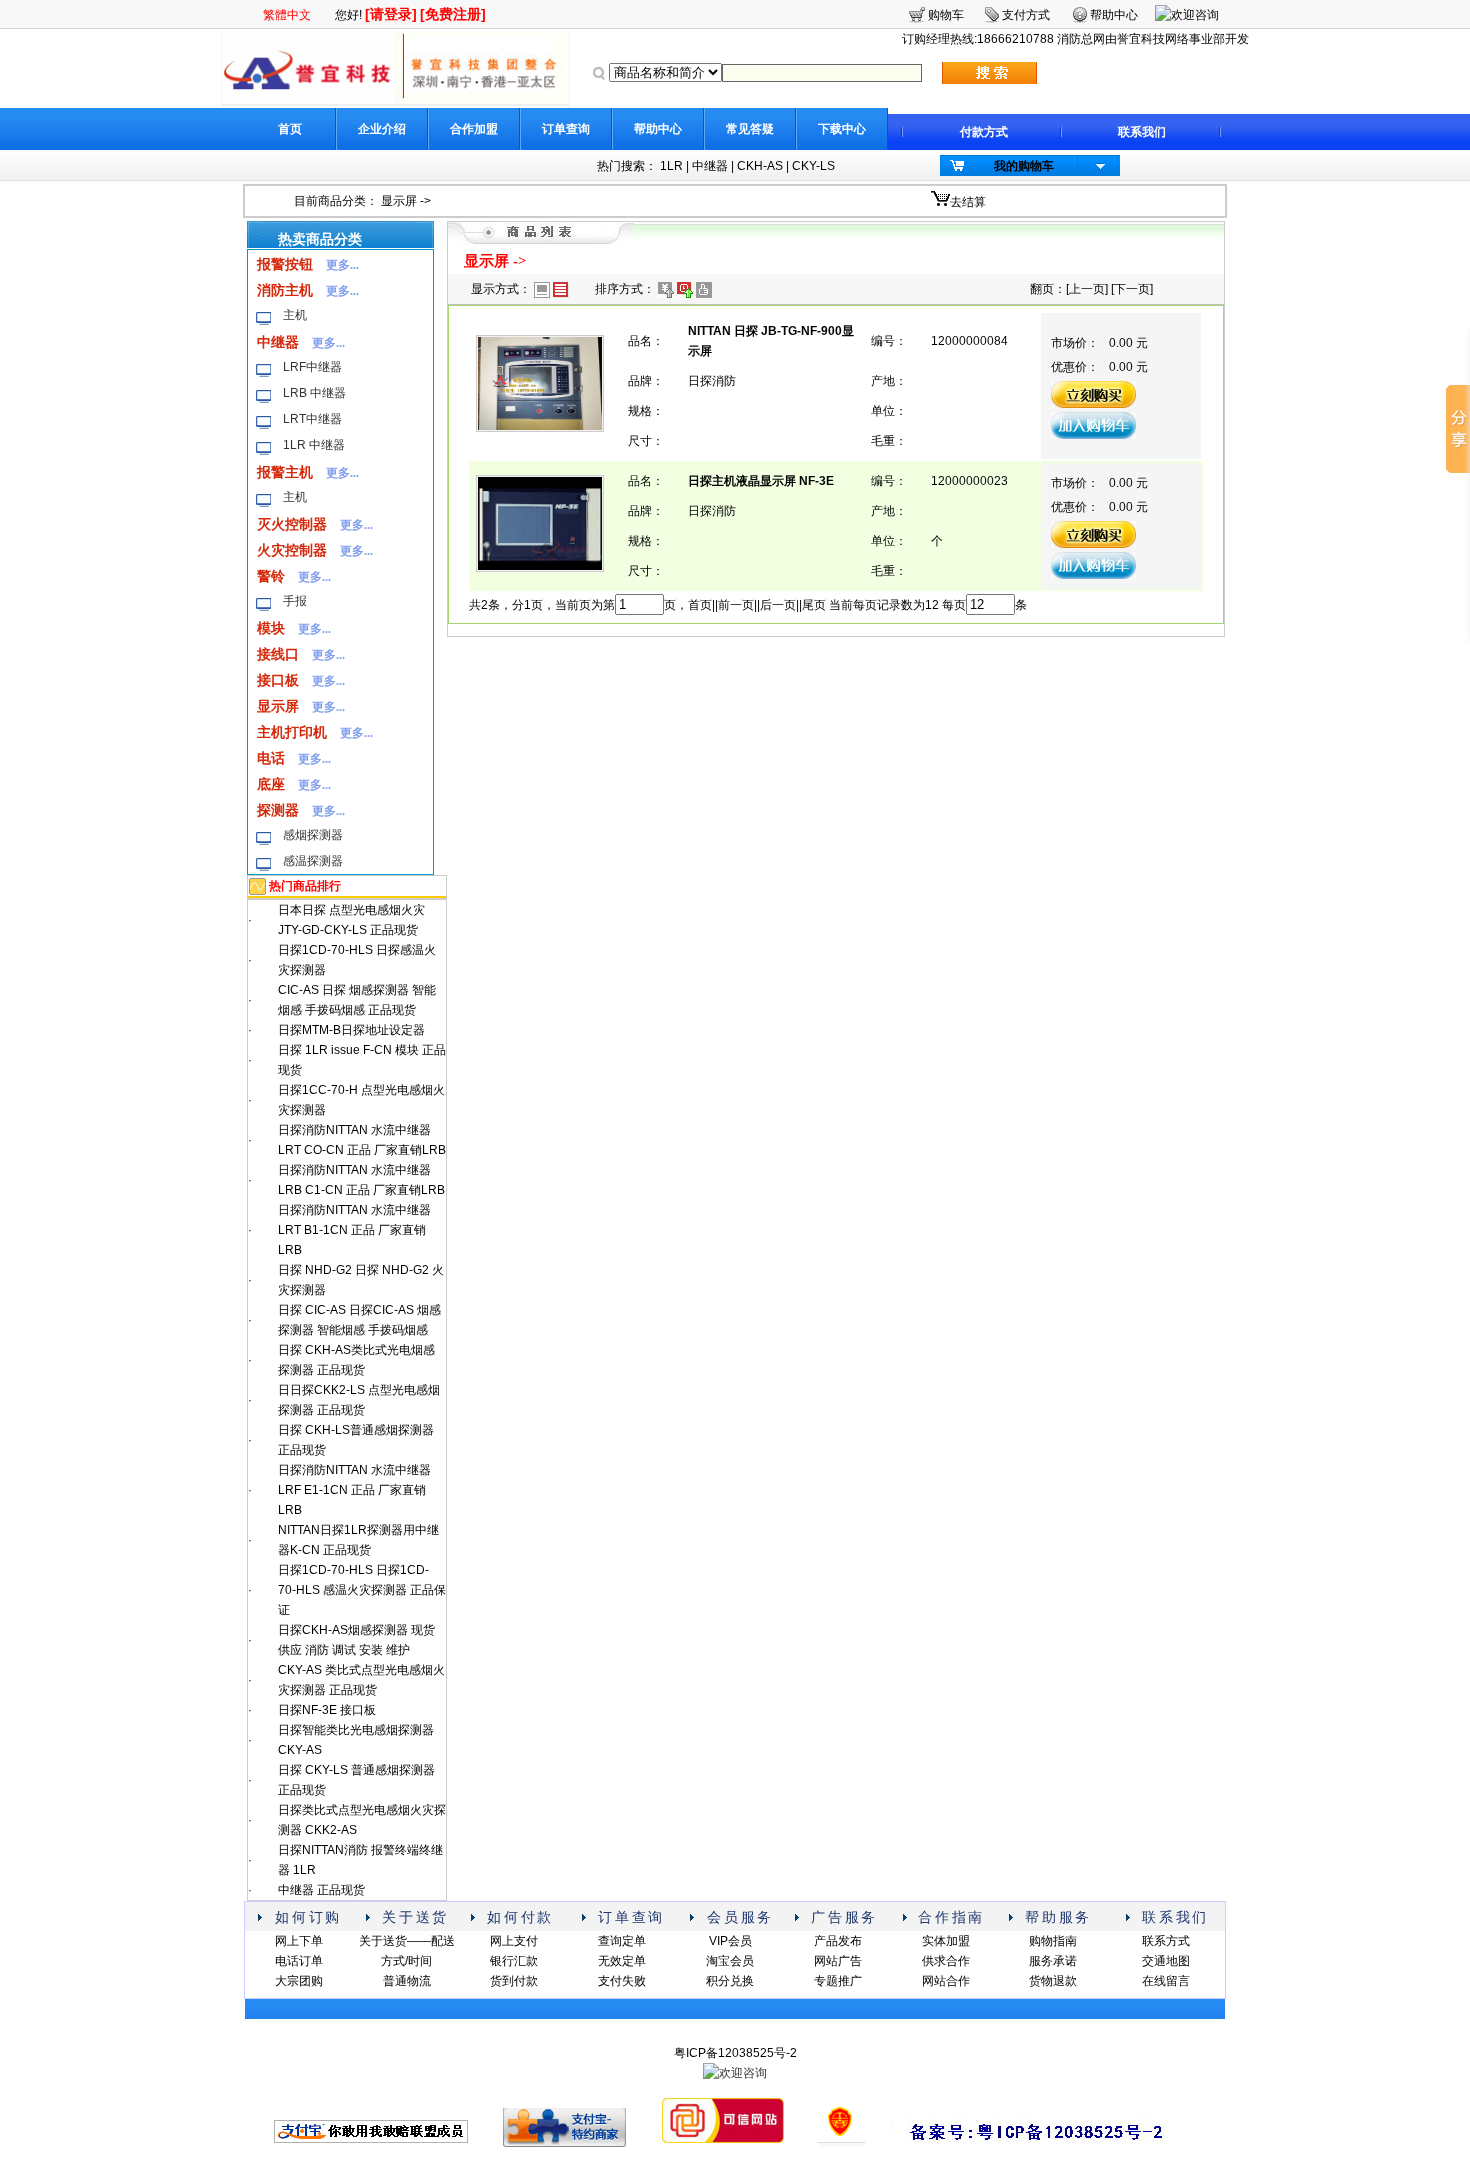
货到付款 (514, 1981)
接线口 (278, 654)
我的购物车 (1024, 166)
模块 (271, 628)
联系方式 (1166, 1941)
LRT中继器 (312, 419)
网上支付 (514, 1941)
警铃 (271, 576)
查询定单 (622, 1941)
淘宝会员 (730, 1961)
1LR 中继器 (314, 445)
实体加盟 (946, 1941)
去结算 (968, 202)
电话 (271, 758)
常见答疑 (750, 129)
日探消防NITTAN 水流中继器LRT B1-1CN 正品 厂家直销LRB (354, 1230)
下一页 (1132, 289)
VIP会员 (730, 1941)
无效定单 (622, 1961)
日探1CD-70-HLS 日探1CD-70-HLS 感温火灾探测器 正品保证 (362, 1590)
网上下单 (299, 1941)
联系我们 (1142, 132)
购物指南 (1053, 1941)
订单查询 (566, 129)
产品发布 (838, 1941)
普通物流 (407, 1981)
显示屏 (399, 201)
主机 (295, 315)
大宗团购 (299, 1981)
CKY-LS (813, 166)
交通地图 (1166, 1961)
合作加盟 (474, 129)
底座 (271, 784)
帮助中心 (658, 129)
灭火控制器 (292, 524)
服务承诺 (1053, 1961)
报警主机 (285, 472)
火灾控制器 (292, 550)
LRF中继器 (312, 367)
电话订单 (299, 1961)
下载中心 (842, 129)
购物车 (946, 15)
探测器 (278, 810)
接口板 (278, 680)
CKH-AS (760, 166)
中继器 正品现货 (321, 1890)
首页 (290, 129)
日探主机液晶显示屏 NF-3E (761, 481)
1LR (671, 166)
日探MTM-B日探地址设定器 (351, 1030)
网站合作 (946, 1981)
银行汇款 (514, 1961)
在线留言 (1166, 1981)
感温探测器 (313, 861)
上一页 (1087, 289)
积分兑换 (730, 1981)
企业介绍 (382, 129)
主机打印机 (292, 732)
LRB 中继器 (314, 393)
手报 (295, 601)
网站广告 (838, 1961)
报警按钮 (285, 264)
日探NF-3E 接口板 (327, 1710)
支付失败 (622, 1981)
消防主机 (285, 290)
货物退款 (1053, 1981)
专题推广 (838, 1981)
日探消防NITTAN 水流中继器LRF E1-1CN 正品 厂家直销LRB (354, 1490)
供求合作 (946, 1961)
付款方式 (984, 132)
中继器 (710, 166)
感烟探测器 (313, 835)
